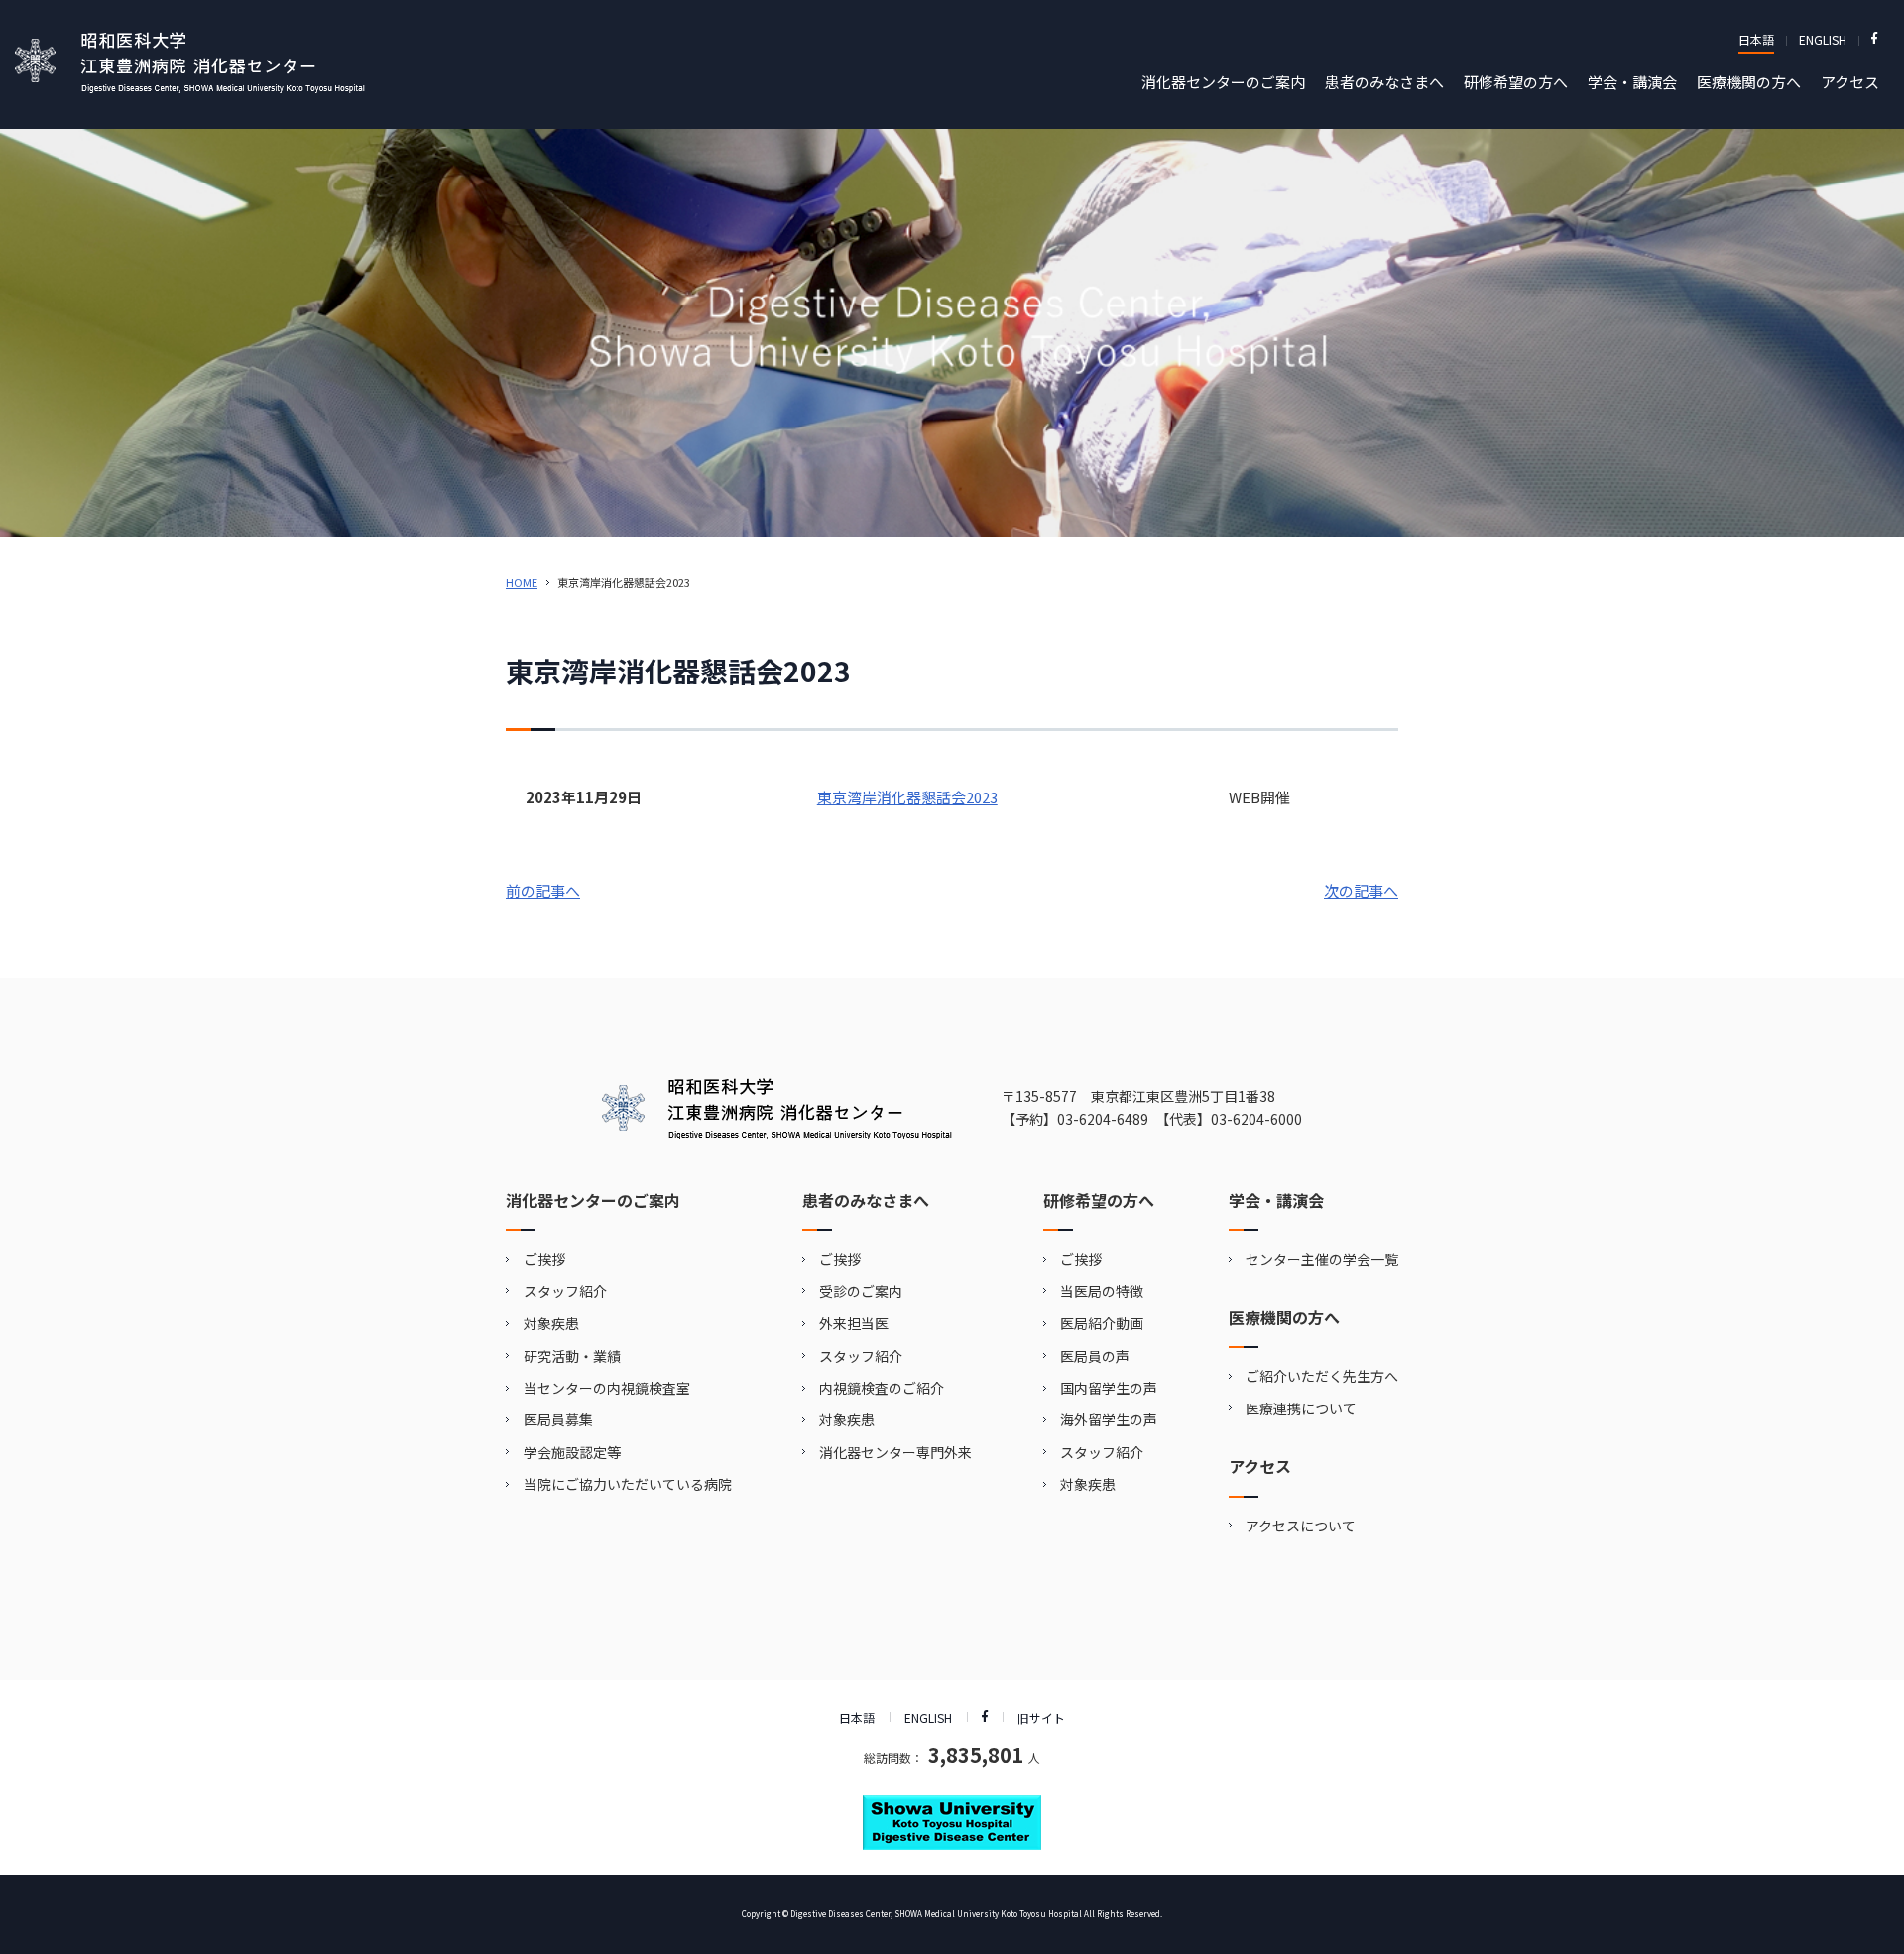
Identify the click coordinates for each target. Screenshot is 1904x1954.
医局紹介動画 (1102, 1323)
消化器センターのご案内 (1223, 82)
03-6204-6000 (1256, 1119)
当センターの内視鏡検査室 (607, 1388)
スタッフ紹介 (565, 1291)
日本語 (1756, 39)
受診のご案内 (861, 1291)
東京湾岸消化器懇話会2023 (907, 797)
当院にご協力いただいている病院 (628, 1484)
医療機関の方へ (1749, 82)
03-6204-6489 (1103, 1119)
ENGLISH (1823, 39)
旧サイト (1041, 1717)
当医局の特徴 (1102, 1291)
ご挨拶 (544, 1259)
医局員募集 (558, 1419)
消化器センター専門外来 (895, 1452)
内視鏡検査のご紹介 (882, 1388)
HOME (522, 582)
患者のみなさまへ (1384, 82)
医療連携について (1301, 1408)
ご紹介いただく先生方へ (1322, 1376)
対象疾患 (551, 1323)
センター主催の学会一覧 (1322, 1259)
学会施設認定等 (572, 1452)
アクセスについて (1301, 1526)
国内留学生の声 (1109, 1388)
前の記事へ (543, 890)
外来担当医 (854, 1323)
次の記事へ (1361, 890)
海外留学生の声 (1109, 1419)
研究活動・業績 (572, 1356)
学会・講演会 (1632, 82)
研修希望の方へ (1516, 82)
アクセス (1850, 82)
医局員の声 (1095, 1356)
